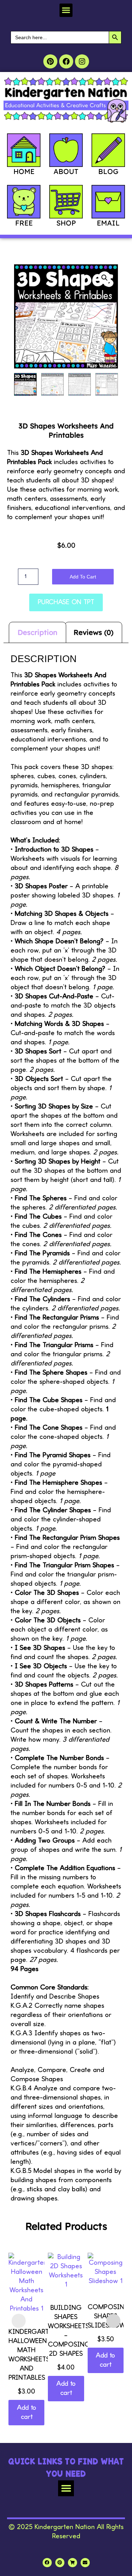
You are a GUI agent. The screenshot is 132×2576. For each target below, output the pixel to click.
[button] (66, 10)
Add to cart (83, 577)
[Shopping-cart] (73, 2563)
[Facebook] (66, 61)
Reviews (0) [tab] (93, 632)
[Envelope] (85, 2563)
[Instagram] (82, 61)
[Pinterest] (50, 61)
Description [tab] (37, 632)
